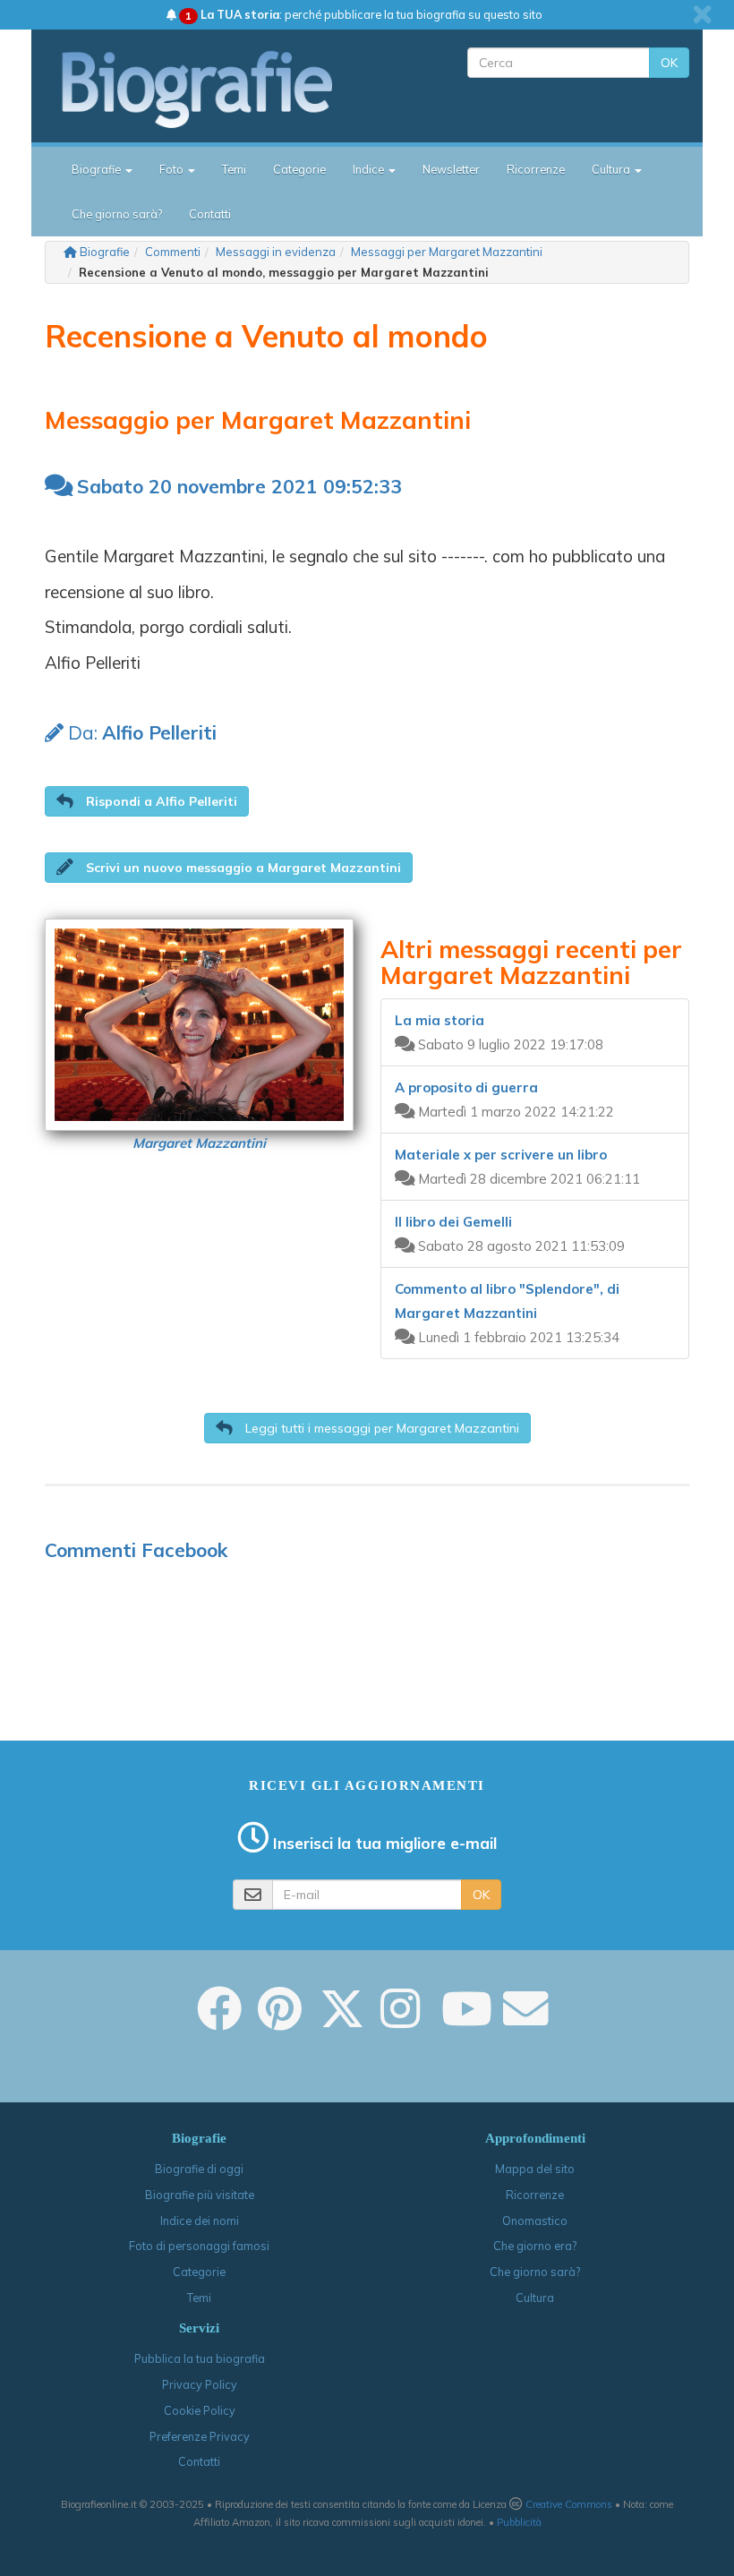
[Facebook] (219, 2021)
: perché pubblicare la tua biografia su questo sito (364, 14)
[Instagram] (400, 2021)
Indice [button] (370, 169)
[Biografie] (213, 89)
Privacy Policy (200, 2384)
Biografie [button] (98, 169)
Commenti (173, 252)
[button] (147, 801)
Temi (234, 169)
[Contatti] (525, 2021)
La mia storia (440, 1020)
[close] (702, 14)
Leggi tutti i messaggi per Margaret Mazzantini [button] (380, 1428)
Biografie (105, 252)
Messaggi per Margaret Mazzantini (447, 252)
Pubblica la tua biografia (200, 2358)
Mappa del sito (535, 2169)
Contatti (210, 214)
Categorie (299, 169)
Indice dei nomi (200, 2221)
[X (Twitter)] (342, 2021)
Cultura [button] (612, 169)
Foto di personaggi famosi (199, 2246)
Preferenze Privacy (200, 2436)
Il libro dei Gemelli (453, 1222)
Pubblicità (519, 2522)
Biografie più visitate (200, 2195)
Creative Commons (569, 2504)
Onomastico (535, 2221)
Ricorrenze (536, 169)
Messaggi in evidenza (276, 252)
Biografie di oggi (199, 2169)
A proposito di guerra (466, 1087)
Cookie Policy (200, 2410)
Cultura (535, 2298)
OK (669, 63)
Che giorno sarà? (117, 214)
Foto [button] (173, 169)
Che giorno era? (535, 2246)
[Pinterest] (280, 2021)
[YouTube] (467, 2021)
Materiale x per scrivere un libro (501, 1155)
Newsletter (451, 169)
